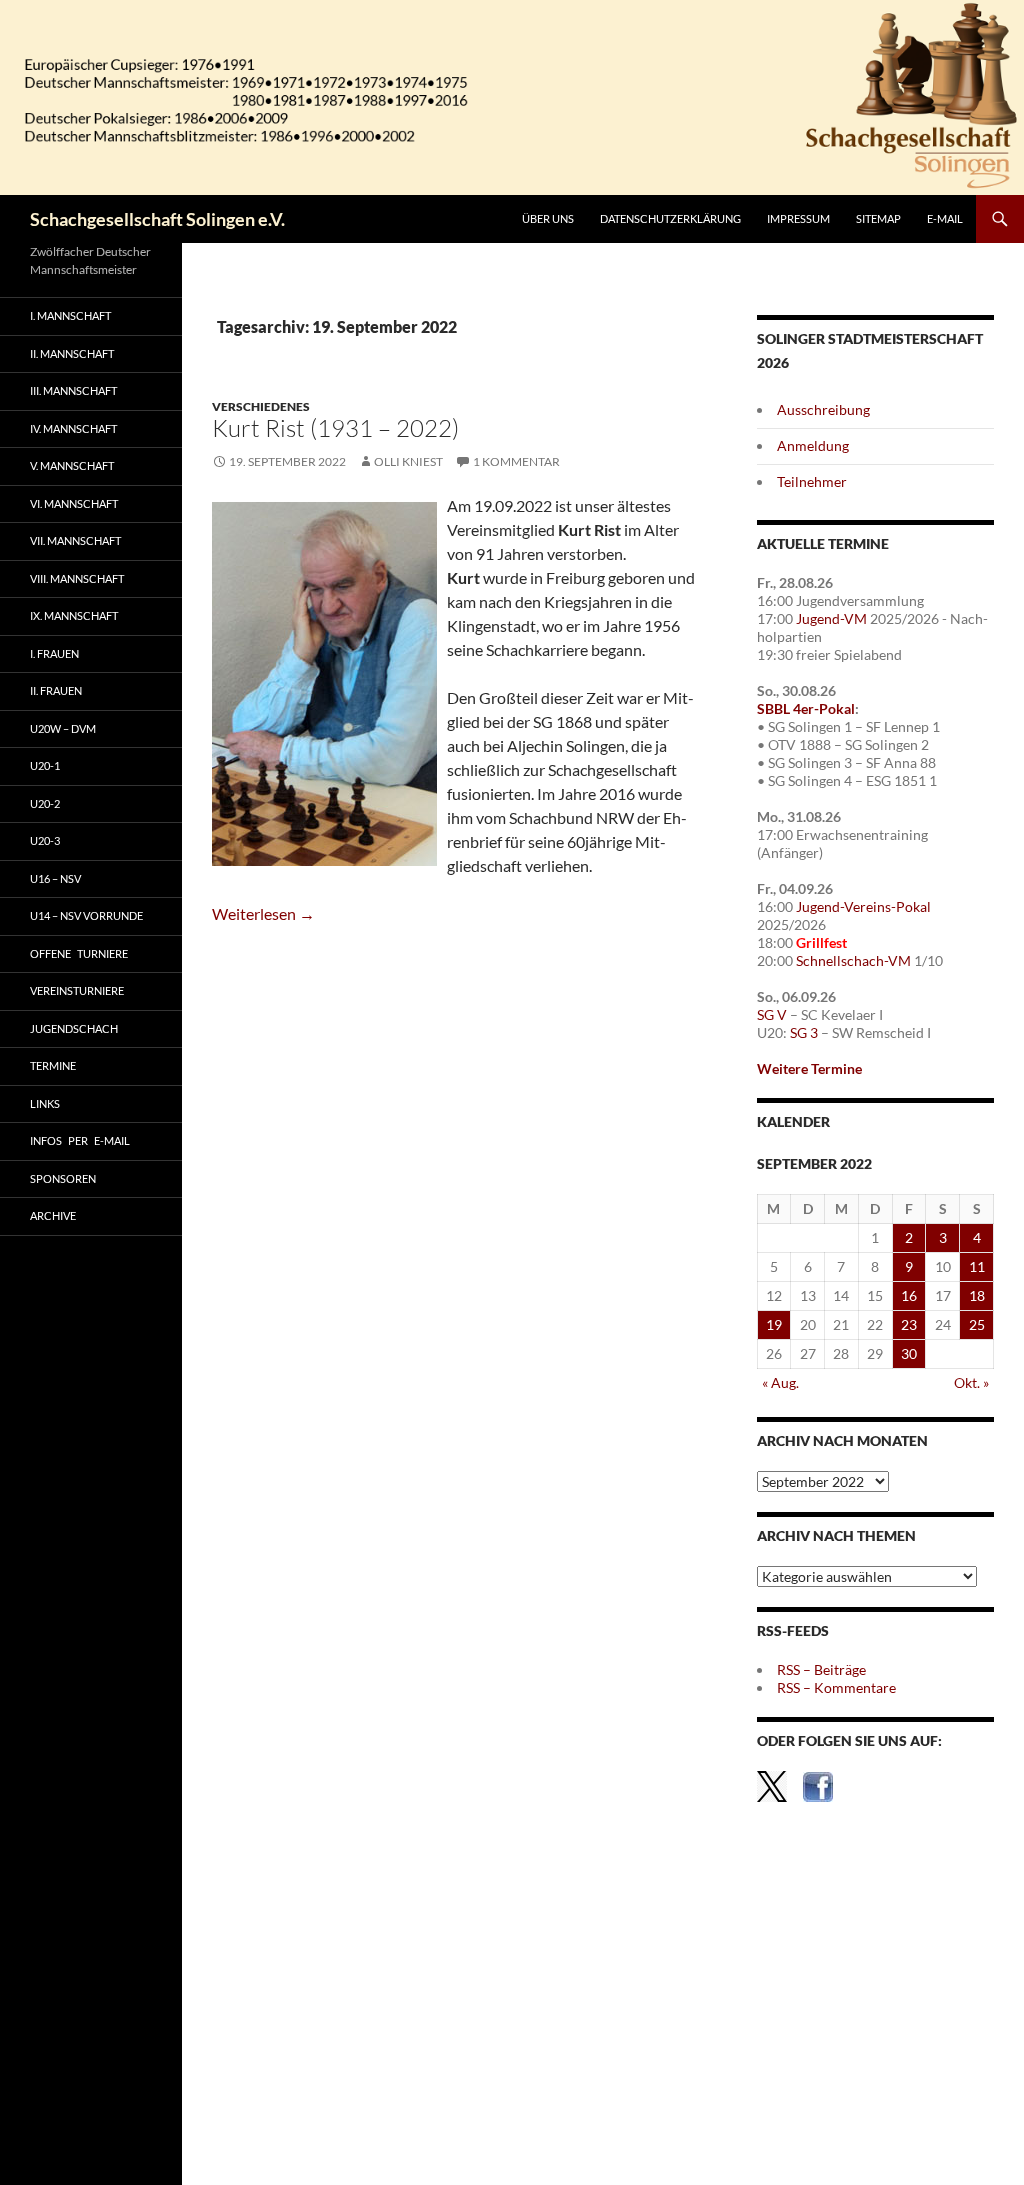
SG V (772, 1014)
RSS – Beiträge (821, 1669)
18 (977, 1295)
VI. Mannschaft (74, 503)
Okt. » (971, 1382)
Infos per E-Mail (80, 1140)
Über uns (548, 218)
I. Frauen (54, 653)
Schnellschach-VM (853, 960)
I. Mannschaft (70, 315)
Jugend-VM (831, 618)
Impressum (798, 218)
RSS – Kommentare (836, 1687)
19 (774, 1324)
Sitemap (878, 218)
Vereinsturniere (77, 990)
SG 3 (804, 1032)
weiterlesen (263, 913)
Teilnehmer (812, 481)
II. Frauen (56, 690)
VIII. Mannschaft (77, 578)
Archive (53, 1215)
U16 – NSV (55, 878)
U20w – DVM (63, 728)
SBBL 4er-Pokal (806, 708)
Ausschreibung (823, 409)
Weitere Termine (809, 1068)
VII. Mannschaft (75, 540)
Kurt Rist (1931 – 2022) (335, 428)
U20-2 (45, 803)
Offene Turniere (79, 953)
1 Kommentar (516, 461)
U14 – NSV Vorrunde (86, 915)
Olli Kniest (408, 461)
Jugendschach (74, 1028)
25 (977, 1324)
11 (977, 1266)
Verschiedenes (261, 406)
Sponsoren (63, 1178)
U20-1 (45, 765)
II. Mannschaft (72, 353)
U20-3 (45, 840)
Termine (53, 1065)
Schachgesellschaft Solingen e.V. (157, 219)
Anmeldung (813, 445)
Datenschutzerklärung (670, 218)
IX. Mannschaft (74, 615)
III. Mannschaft (73, 390)
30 (909, 1353)
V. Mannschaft (72, 465)
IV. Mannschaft (73, 428)
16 (909, 1295)
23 (909, 1324)
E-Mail (945, 218)
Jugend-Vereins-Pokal (863, 906)
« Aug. (780, 1382)
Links (45, 1103)
